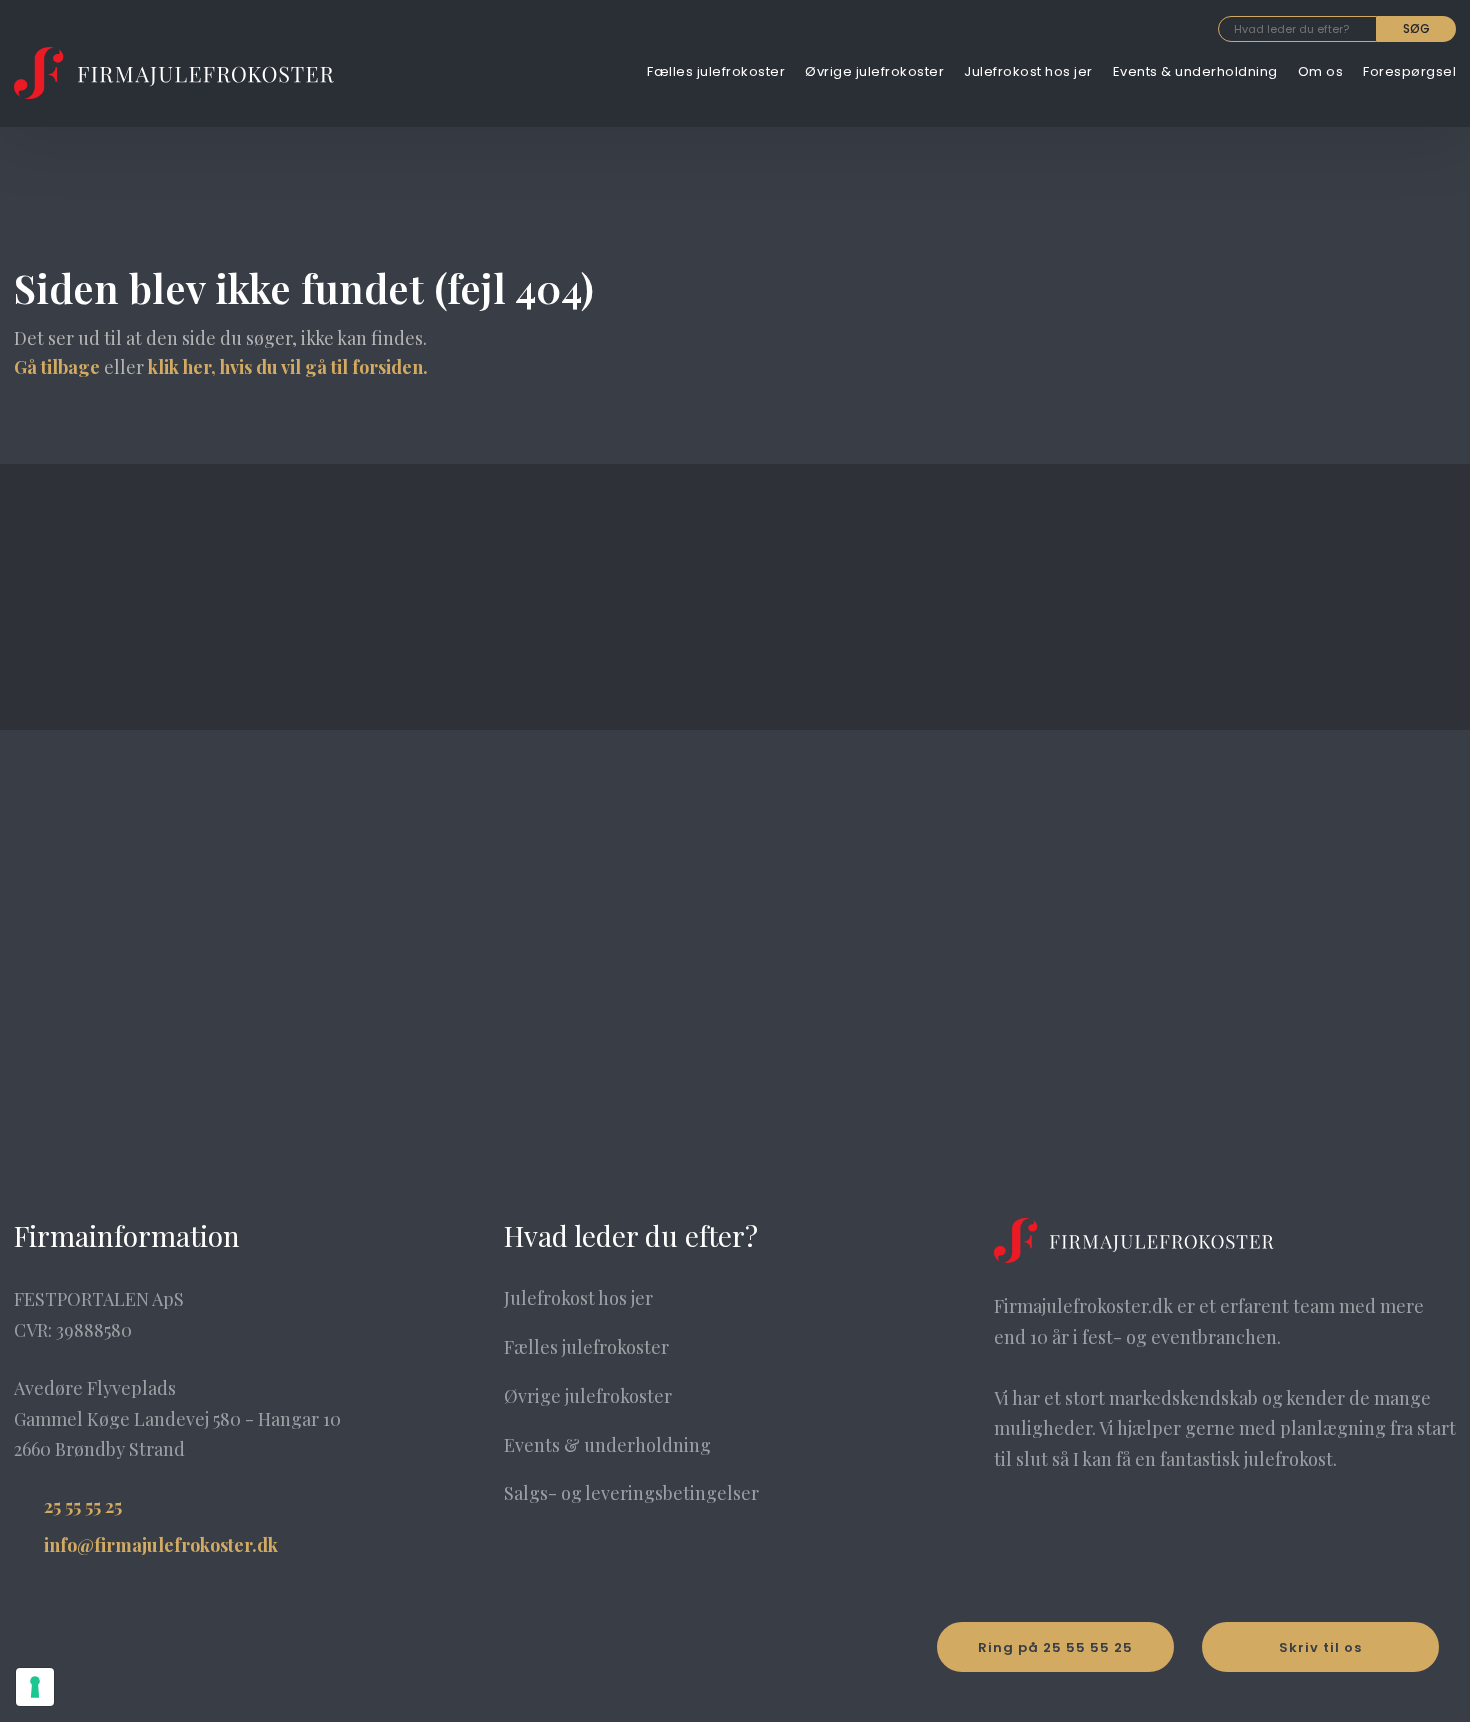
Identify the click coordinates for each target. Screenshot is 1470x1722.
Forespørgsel (1409, 71)
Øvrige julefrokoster (874, 71)
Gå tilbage (57, 367)
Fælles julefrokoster (716, 71)
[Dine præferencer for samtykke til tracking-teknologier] (35, 1687)
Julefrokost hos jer (1028, 71)
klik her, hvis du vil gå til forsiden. (288, 367)
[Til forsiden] (174, 73)
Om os (1321, 71)
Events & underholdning (1195, 71)
